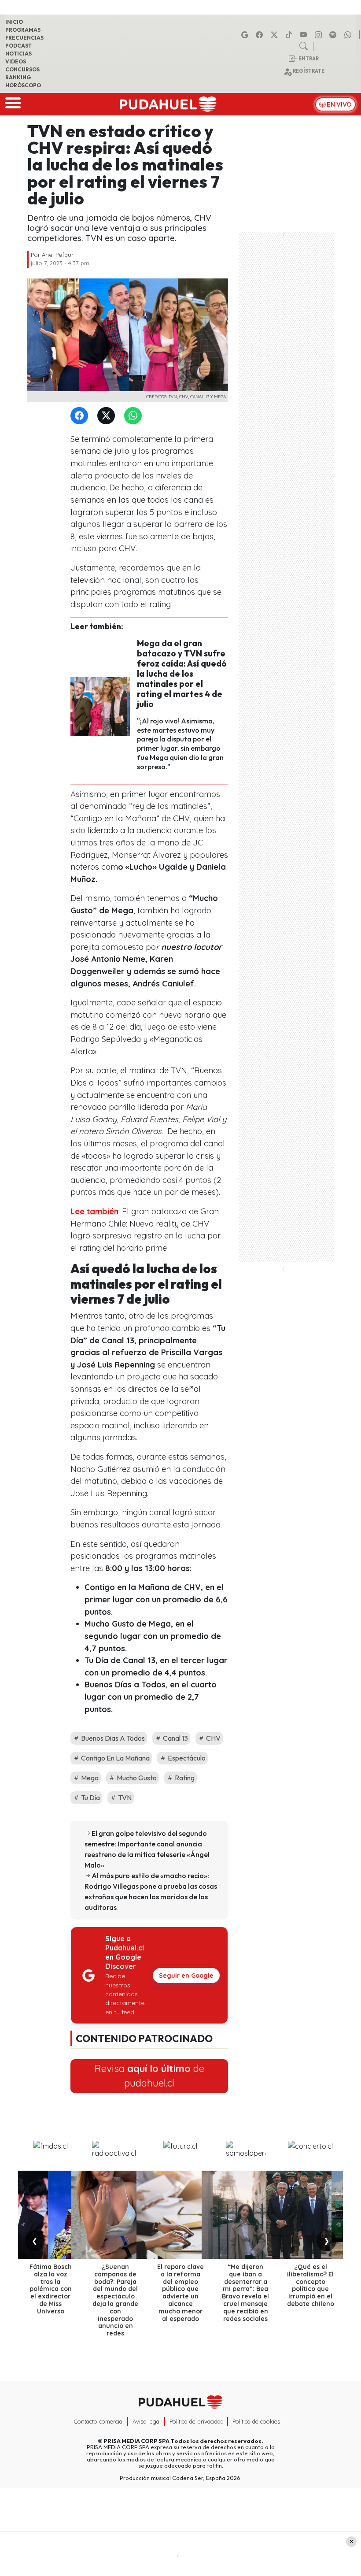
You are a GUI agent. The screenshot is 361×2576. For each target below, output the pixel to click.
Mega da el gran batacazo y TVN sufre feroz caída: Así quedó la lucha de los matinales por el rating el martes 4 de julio (182, 674)
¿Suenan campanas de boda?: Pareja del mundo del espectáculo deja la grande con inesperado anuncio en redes (115, 2300)
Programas (23, 30)
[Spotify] (334, 35)
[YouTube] (305, 35)
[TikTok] (290, 35)
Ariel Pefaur (58, 255)
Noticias (18, 54)
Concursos (22, 69)
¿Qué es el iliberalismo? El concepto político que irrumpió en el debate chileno (311, 2285)
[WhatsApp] (135, 416)
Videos (16, 61)
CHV (213, 1738)
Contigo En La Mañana (115, 1758)
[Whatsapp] (349, 35)
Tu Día (90, 1798)
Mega (89, 1778)
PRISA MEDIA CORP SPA (136, 2441)
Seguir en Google (186, 1976)
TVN (124, 1798)
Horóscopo (23, 85)
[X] (276, 35)
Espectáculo (186, 1758)
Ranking (18, 77)
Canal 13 (175, 1738)
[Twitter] (108, 416)
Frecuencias (24, 38)
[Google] (246, 35)
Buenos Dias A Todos (112, 1738)
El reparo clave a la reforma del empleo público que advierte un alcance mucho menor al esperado (180, 2293)
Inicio (14, 22)
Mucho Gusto (136, 1778)
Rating (184, 1778)
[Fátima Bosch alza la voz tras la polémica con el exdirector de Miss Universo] (51, 2215)
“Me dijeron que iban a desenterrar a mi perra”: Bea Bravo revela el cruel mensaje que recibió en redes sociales (245, 2293)
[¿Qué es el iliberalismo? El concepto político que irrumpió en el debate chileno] (310, 2215)
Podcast (18, 46)
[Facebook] (261, 35)
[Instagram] (320, 35)
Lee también (94, 1211)
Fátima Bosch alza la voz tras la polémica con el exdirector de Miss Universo (51, 2289)
